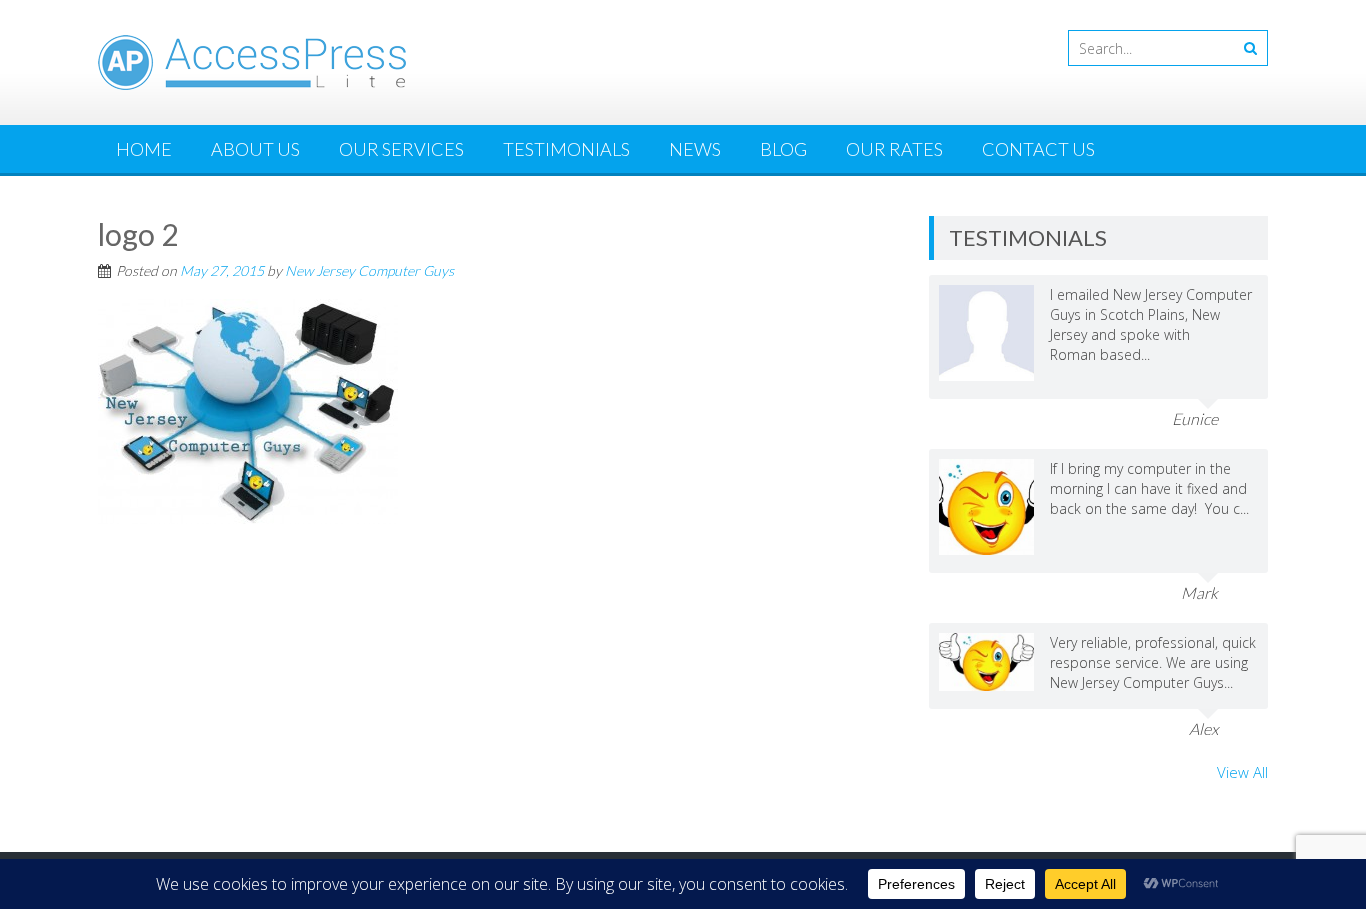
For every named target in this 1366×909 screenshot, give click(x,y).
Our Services (401, 149)
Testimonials (566, 149)
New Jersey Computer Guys (369, 270)
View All (1242, 772)
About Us (255, 149)
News (695, 149)
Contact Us (1038, 149)
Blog (783, 149)
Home (144, 149)
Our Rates (894, 149)
